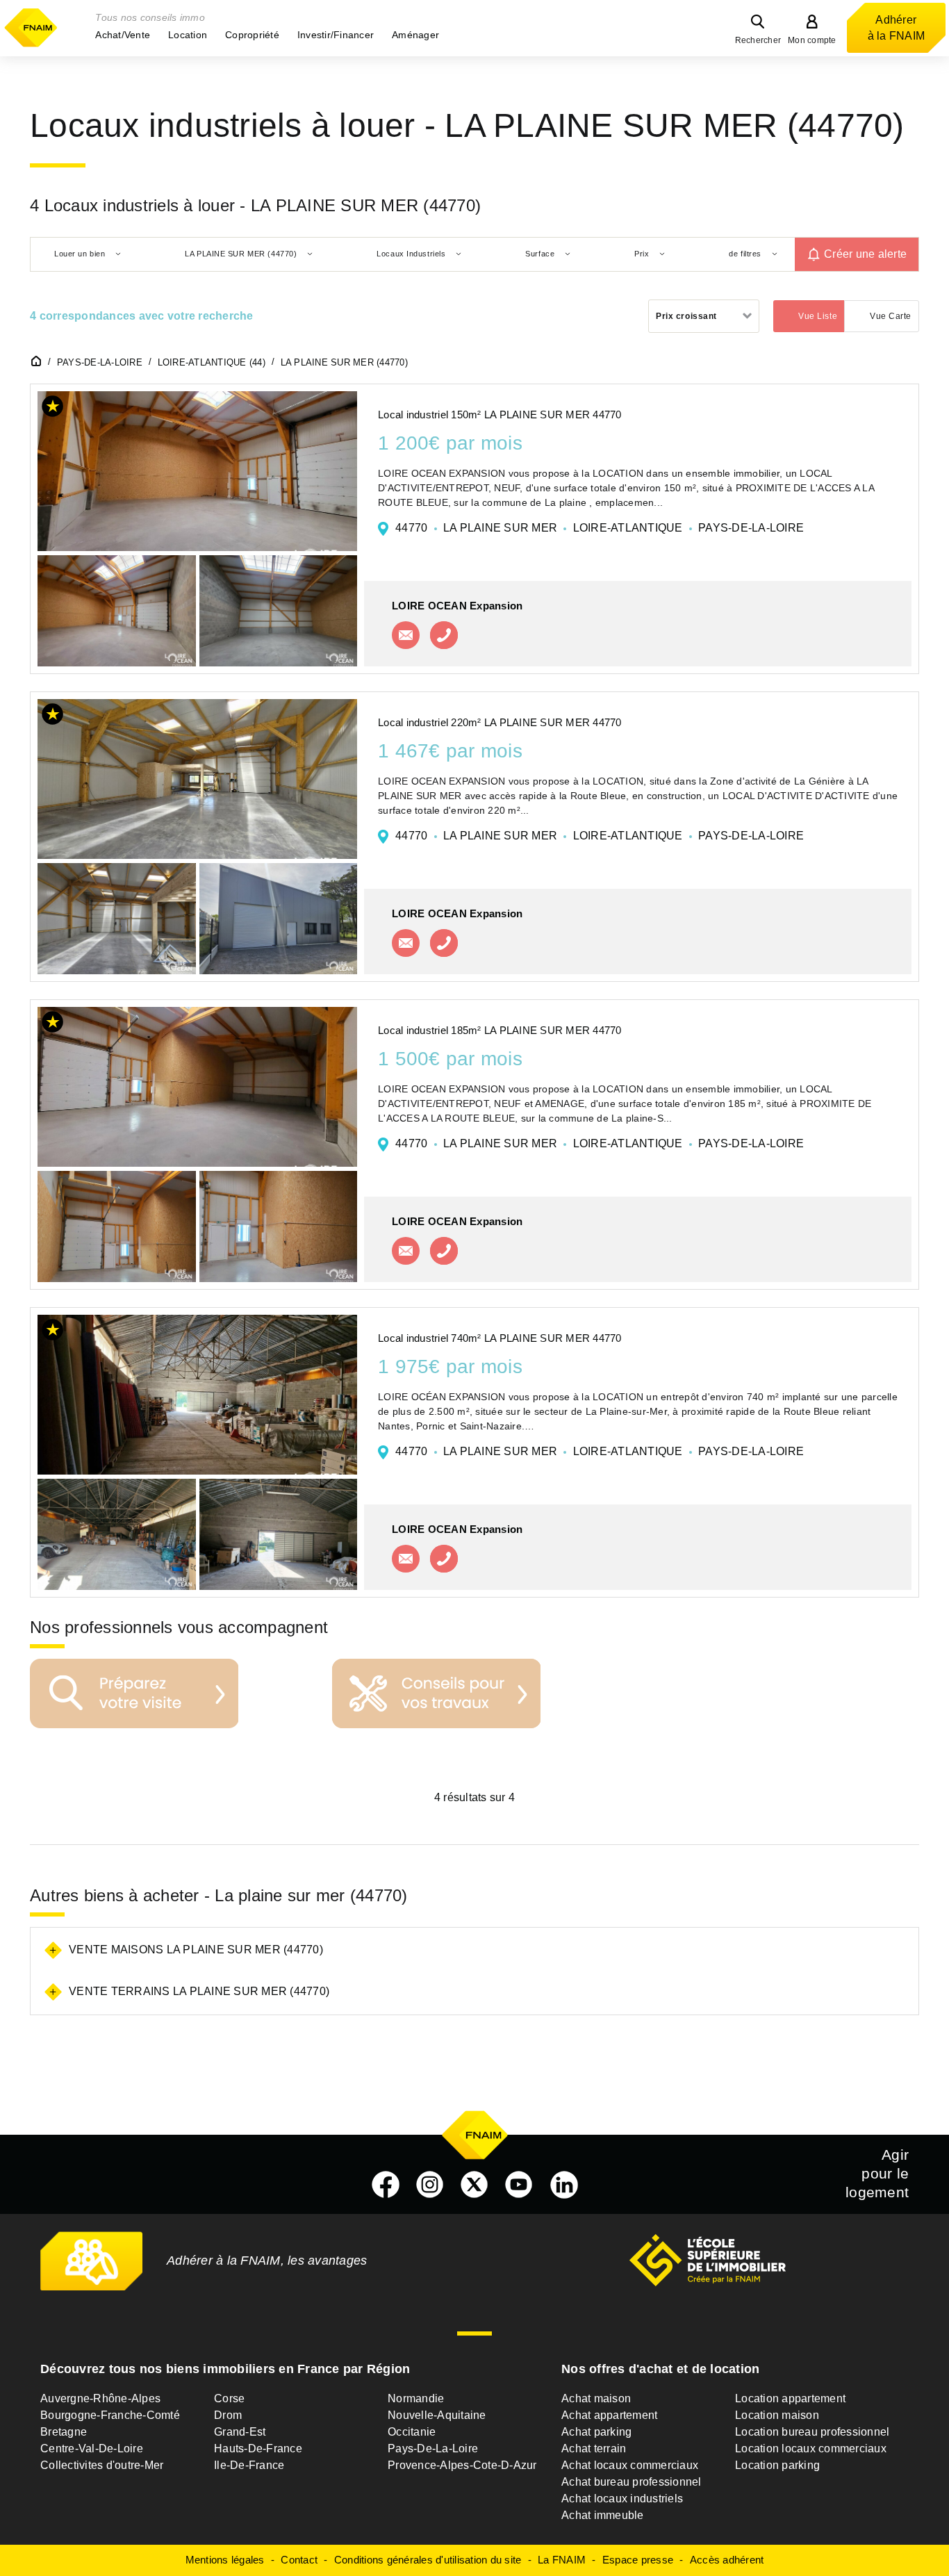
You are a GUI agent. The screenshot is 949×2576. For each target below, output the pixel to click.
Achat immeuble (603, 2515)
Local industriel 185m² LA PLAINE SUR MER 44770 (500, 1030)
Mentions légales (225, 2560)
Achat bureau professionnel (632, 2482)
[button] (123, 35)
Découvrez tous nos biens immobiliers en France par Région (225, 2369)
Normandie (416, 2398)
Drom (228, 2415)
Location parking (777, 2465)
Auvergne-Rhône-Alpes (100, 2398)
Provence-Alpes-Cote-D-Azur (462, 2465)
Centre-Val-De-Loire (92, 2448)
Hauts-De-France (258, 2448)
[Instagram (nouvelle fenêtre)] (430, 2185)
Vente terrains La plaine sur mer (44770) (199, 1991)
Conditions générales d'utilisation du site (428, 2560)
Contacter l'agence (406, 635)
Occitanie (412, 2432)
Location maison (777, 2415)
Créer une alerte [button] (865, 254)
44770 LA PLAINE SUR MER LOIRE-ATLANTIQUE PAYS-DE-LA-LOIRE (600, 528)
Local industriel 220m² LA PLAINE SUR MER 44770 (500, 722)
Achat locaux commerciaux (630, 2465)
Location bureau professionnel (812, 2432)
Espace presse (638, 2560)
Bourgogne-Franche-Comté (110, 2415)
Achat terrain (594, 2448)
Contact (299, 2560)
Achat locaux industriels (622, 2499)
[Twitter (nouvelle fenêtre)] (474, 2185)
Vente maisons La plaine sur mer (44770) (196, 1950)
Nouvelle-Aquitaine (437, 2415)
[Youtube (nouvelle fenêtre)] (519, 2185)
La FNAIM (562, 2560)
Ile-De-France (249, 2465)
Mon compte (812, 40)
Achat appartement (609, 2415)
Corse (229, 2398)
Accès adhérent (727, 2560)
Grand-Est (240, 2432)
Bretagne (64, 2432)
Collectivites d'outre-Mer (102, 2465)
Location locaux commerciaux (811, 2448)
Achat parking (596, 2432)
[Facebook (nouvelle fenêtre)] (386, 2185)
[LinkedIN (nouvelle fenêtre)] (564, 2185)
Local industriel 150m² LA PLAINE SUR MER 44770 (500, 415)
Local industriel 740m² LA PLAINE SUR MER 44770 (500, 1338)
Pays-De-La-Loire (433, 2448)
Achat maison (596, 2398)
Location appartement (790, 2398)
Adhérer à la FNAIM (897, 28)
